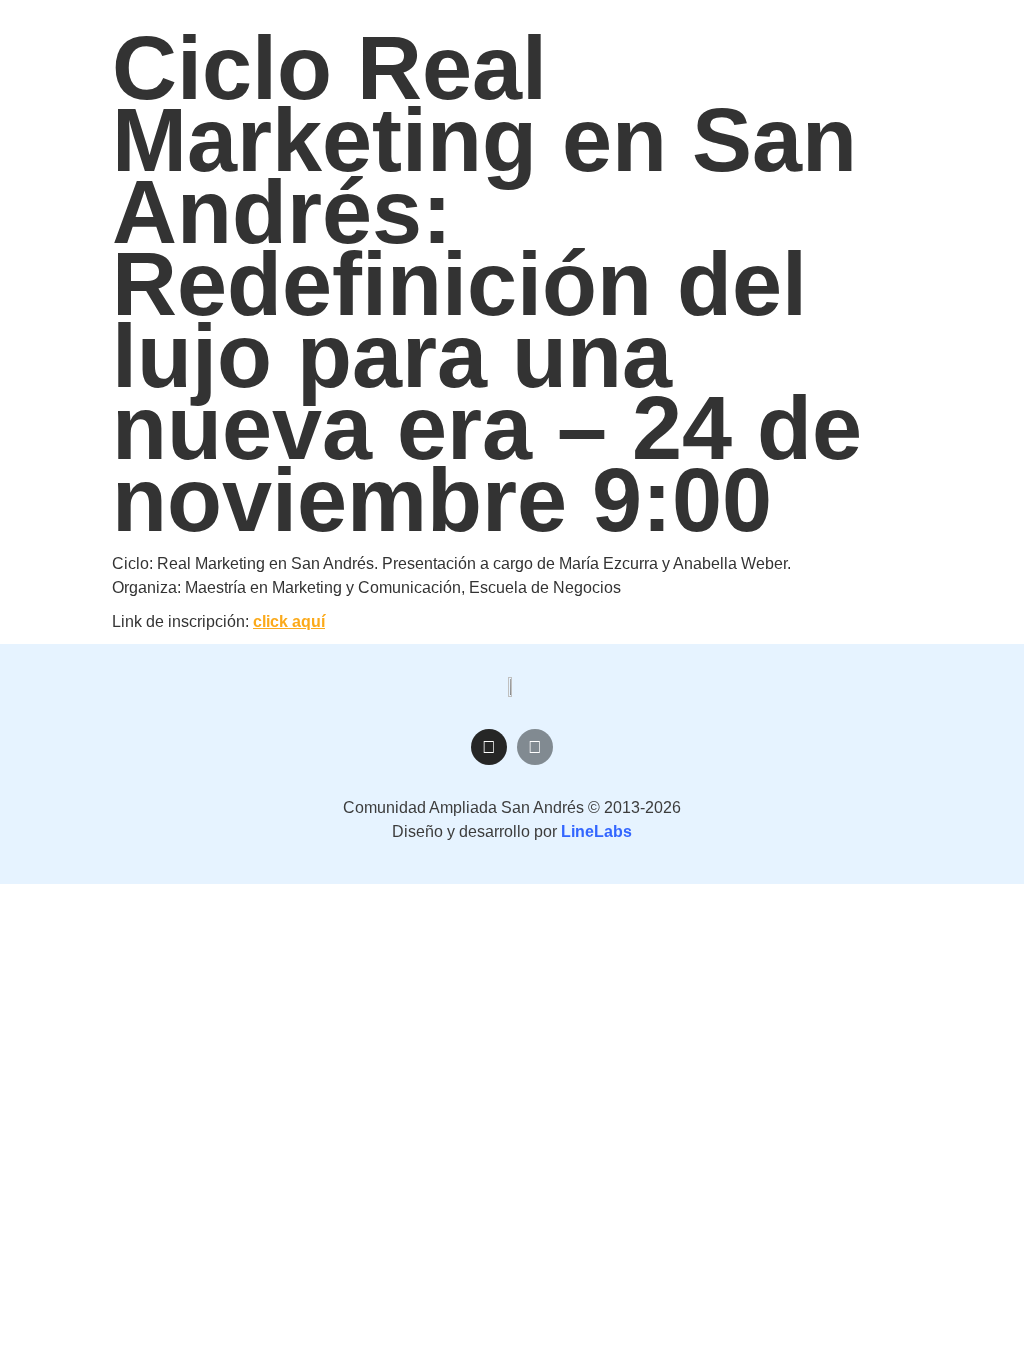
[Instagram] (489, 747)
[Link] (535, 747)
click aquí (289, 621)
